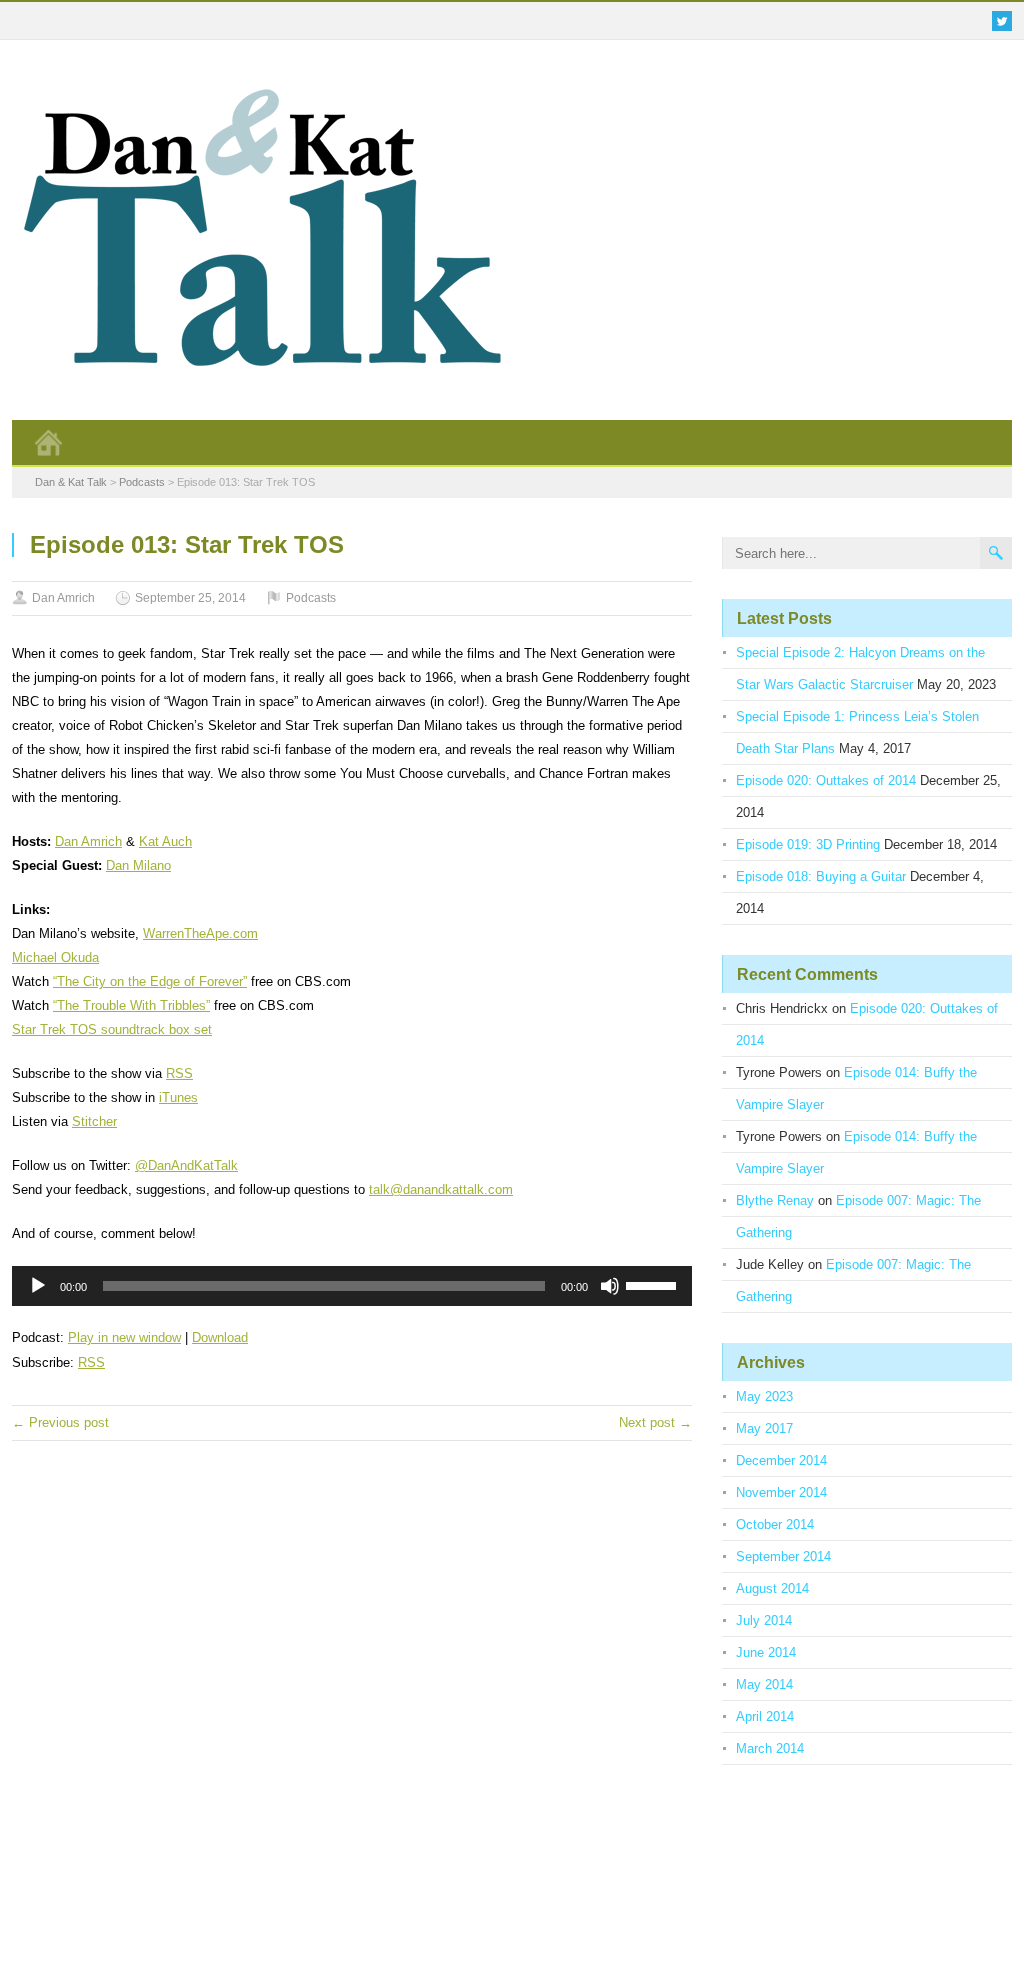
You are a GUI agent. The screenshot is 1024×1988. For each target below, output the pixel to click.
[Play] (38, 1286)
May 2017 (764, 1428)
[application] (352, 1286)
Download (220, 1337)
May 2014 (764, 1684)
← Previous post (60, 1422)
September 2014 (783, 1556)
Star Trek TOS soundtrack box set (112, 1029)
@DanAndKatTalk (186, 1165)
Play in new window (124, 1337)
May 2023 (764, 1396)
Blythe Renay (775, 1200)
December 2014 (781, 1460)
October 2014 (775, 1524)
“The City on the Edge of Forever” (150, 981)
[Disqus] (352, 1691)
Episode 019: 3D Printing (808, 844)
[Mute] (610, 1286)
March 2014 (770, 1748)
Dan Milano (138, 865)
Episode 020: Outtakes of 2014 (826, 780)
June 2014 (766, 1652)
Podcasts (311, 598)
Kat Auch (165, 841)
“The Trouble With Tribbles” (131, 1005)
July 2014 (764, 1620)
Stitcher (94, 1121)
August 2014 (772, 1588)
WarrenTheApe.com (200, 933)
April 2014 (765, 1716)
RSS (179, 1073)
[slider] (654, 1284)
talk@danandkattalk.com (441, 1189)
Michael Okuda (55, 957)
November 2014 (781, 1492)
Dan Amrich (63, 598)
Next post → (655, 1422)
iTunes (178, 1097)
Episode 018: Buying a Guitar (821, 876)
